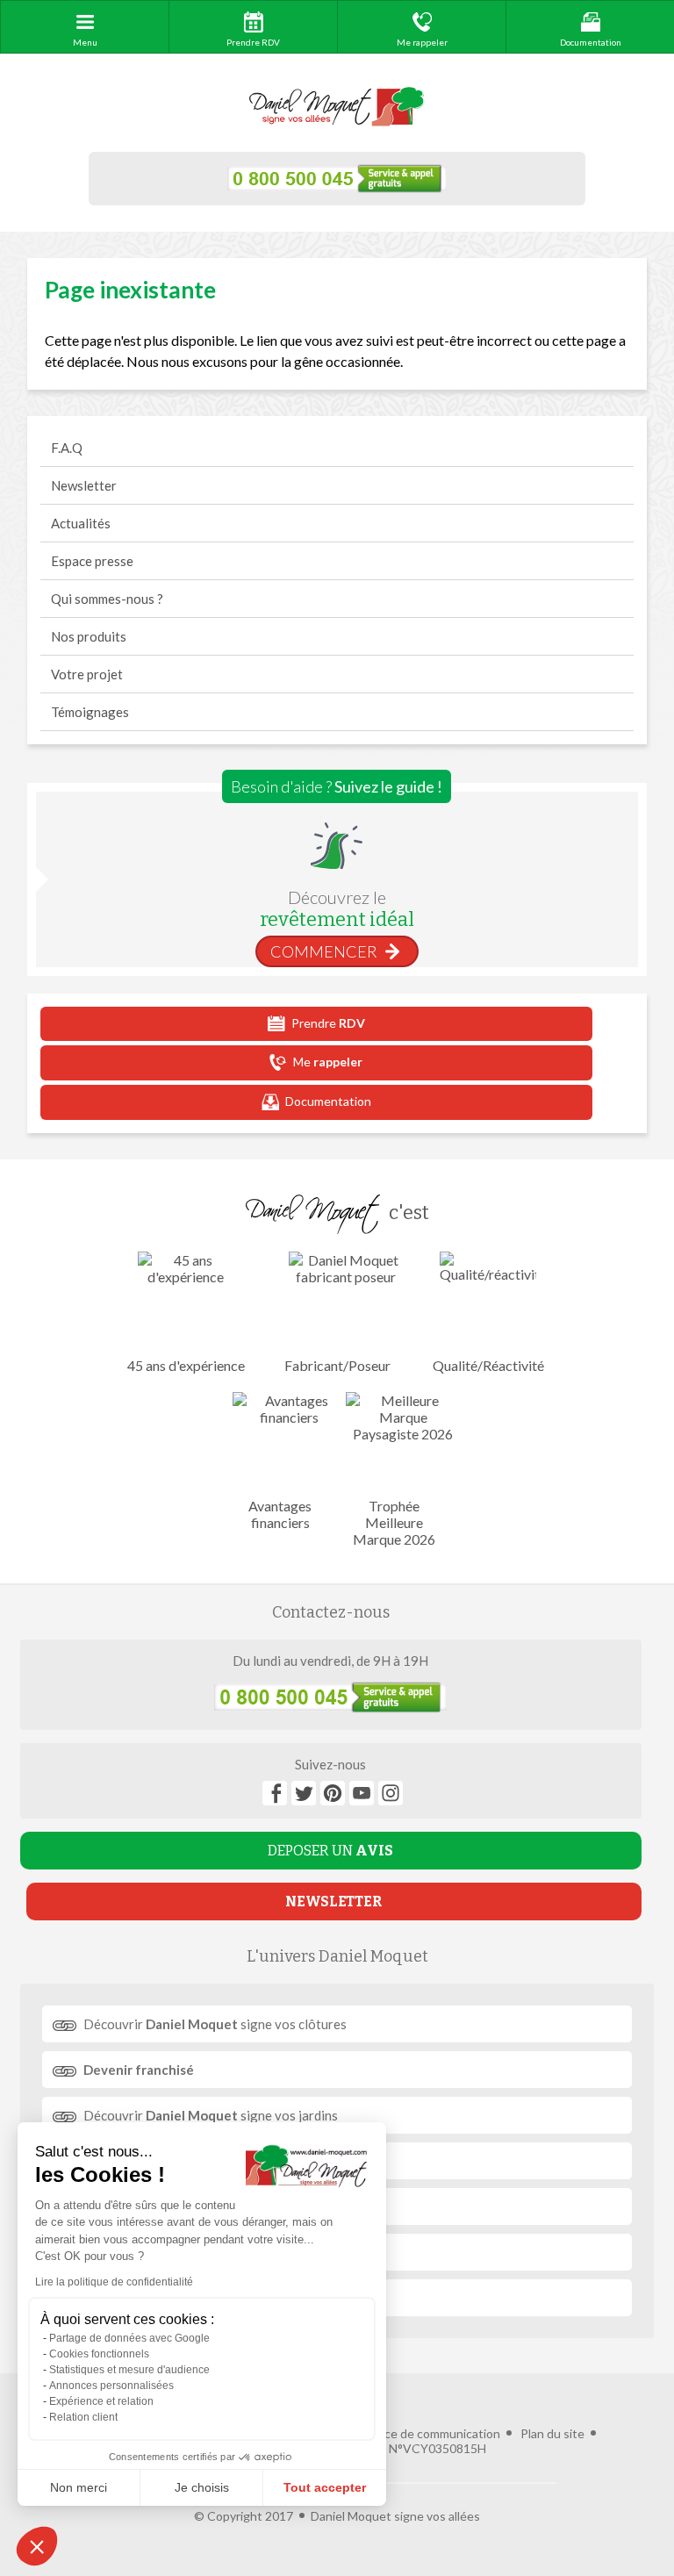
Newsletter (84, 485)
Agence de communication (427, 2433)
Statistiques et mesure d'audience (129, 2370)
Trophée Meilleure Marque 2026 (394, 1522)
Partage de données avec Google (129, 2338)
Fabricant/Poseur (337, 1365)
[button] (37, 2546)
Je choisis (202, 2487)
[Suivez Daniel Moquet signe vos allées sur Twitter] (304, 1793)
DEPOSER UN (330, 1851)
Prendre (328, 1023)
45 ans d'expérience (186, 1365)
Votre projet (87, 674)
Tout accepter (325, 2487)
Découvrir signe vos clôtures (215, 2024)
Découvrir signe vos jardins (211, 2115)
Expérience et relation (101, 2401)
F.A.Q (67, 448)
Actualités (81, 523)
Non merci (79, 2487)
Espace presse (92, 561)
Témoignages (90, 712)
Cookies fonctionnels (99, 2354)
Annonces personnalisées (111, 2386)
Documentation (328, 1101)
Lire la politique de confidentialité (114, 2282)
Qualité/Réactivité (488, 1365)
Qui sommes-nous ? (107, 599)
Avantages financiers (280, 1514)
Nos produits (89, 636)
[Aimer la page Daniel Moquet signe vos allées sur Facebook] (275, 1793)
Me (328, 1062)
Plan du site (552, 2433)
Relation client (83, 2417)
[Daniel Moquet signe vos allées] (337, 108)
